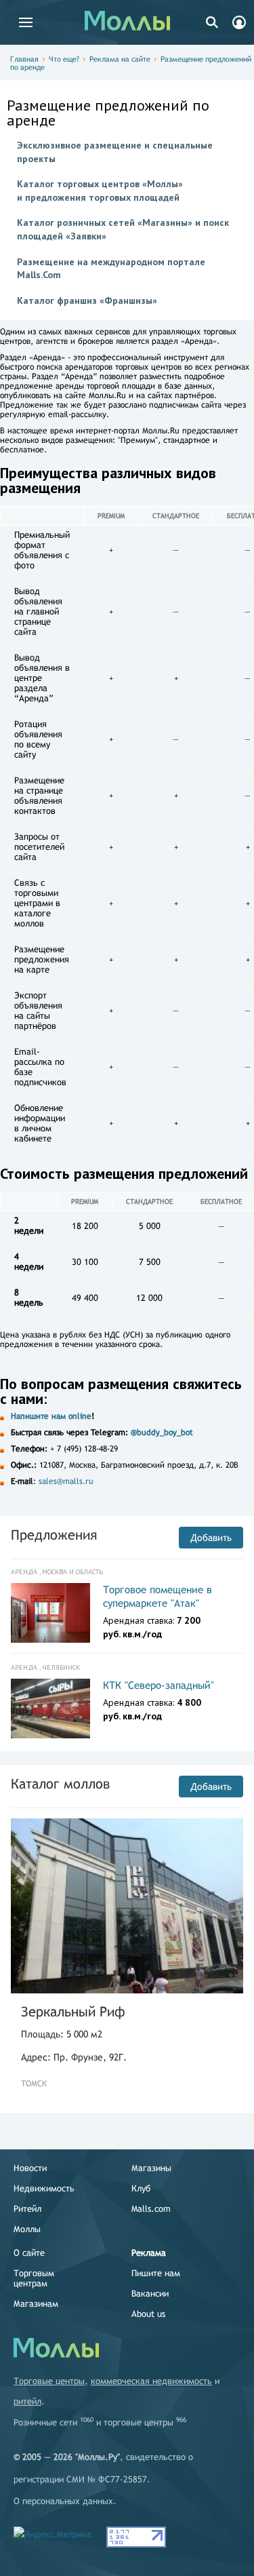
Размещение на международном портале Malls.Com (111, 269)
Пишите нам (156, 2273)
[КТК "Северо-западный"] (50, 1709)
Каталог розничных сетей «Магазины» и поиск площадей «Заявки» (123, 229)
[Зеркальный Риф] (127, 1906)
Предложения (54, 1535)
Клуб (141, 2188)
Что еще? (64, 59)
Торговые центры (49, 2381)
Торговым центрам (34, 2278)
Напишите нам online (51, 1416)
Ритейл (27, 2209)
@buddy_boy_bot (162, 1432)
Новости (30, 2168)
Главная (24, 59)
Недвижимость (44, 2188)
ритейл (27, 2401)
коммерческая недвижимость (151, 2381)
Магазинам (36, 2304)
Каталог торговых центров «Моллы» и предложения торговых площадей (100, 191)
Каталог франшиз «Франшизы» (87, 300)
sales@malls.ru (66, 1481)
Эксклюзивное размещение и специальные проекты (115, 152)
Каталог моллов (60, 1783)
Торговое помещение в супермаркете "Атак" (157, 1596)
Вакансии (150, 2294)
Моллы (27, 2229)
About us (148, 2314)
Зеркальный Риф (73, 2011)
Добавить (211, 1538)
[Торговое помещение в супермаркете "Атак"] (50, 1613)
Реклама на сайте (120, 59)
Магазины (151, 2168)
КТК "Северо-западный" (158, 1685)
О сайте (29, 2253)
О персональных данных (63, 2501)
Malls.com (151, 2209)
